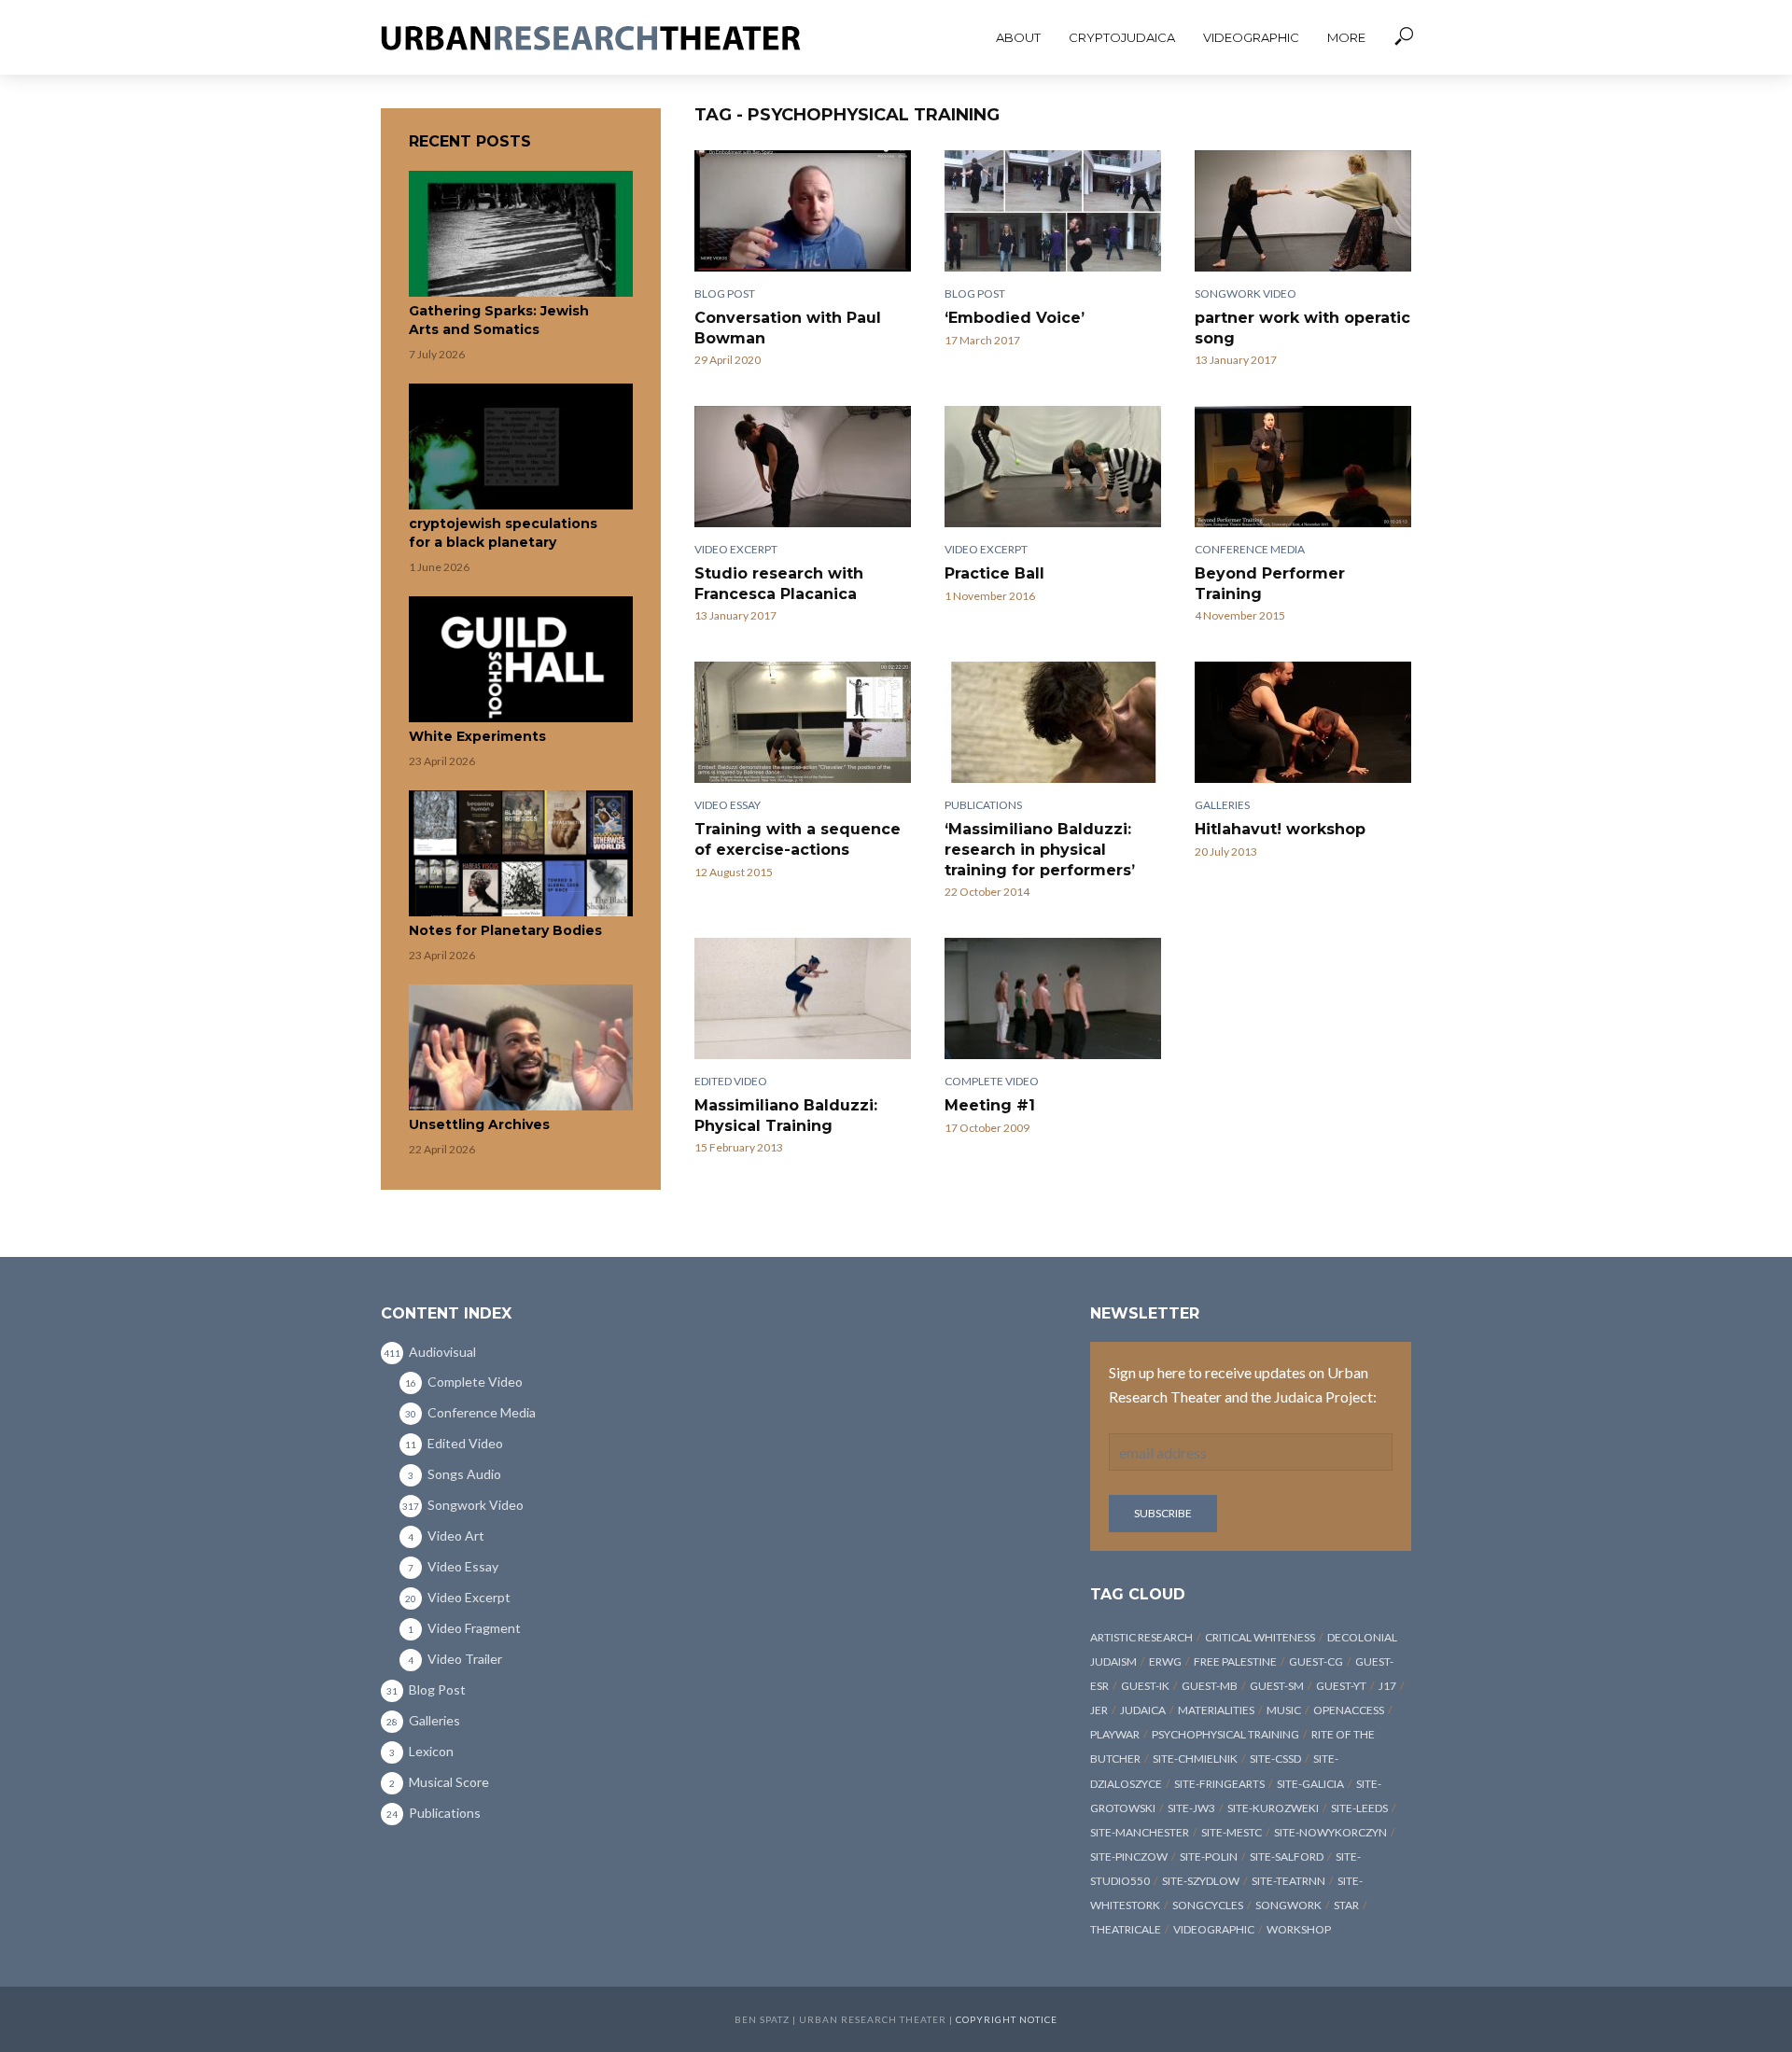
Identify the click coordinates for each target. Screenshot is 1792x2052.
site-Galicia (1310, 1784)
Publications (983, 805)
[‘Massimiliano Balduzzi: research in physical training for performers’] (1053, 722)
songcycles (1208, 1905)
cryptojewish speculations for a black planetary (503, 533)
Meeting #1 (990, 1105)
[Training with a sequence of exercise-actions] (803, 722)
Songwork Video (1246, 293)
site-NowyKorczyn (1330, 1832)
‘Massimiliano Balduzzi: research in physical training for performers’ (1040, 849)
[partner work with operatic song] (1303, 211)
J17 (1387, 1686)
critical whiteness (1260, 1637)
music (1284, 1710)
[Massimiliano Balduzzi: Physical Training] (803, 998)
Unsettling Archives (479, 1124)
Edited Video (731, 1081)
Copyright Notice (1007, 2019)
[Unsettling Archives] (521, 1047)
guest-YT (1341, 1686)
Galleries (1222, 805)
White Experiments (477, 736)
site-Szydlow (1201, 1881)
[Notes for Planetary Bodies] (521, 853)
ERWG (1165, 1661)
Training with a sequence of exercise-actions (798, 839)
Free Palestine (1235, 1661)
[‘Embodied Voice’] (1053, 211)
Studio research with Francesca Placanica (779, 584)
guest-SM (1277, 1686)
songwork (1288, 1905)
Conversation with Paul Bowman (788, 328)
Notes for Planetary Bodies (505, 930)
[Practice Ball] (1053, 467)
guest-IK (1145, 1686)
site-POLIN (1209, 1857)
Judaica (1143, 1710)
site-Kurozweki (1273, 1808)
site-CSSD (1275, 1759)
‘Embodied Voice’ (1015, 318)
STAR (1346, 1905)
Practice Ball (994, 573)
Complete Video (992, 1081)
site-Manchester (1140, 1832)
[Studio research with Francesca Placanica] (803, 467)
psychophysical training (1225, 1734)
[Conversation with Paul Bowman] (803, 211)
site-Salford (1287, 1857)
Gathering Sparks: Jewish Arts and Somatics (499, 320)
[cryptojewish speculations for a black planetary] (521, 447)
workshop (1299, 1929)
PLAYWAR (1115, 1734)
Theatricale (1126, 1929)
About (1018, 37)
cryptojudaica (1122, 37)
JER (1099, 1710)
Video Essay (728, 805)
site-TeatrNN (1288, 1881)
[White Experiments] (521, 659)
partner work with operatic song (1302, 328)
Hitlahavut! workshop (1280, 829)
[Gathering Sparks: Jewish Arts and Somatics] (521, 234)
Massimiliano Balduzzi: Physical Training (786, 1116)
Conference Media (1250, 549)
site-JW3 (1191, 1808)
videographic (1214, 1929)
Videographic (1251, 37)
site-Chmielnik (1195, 1759)
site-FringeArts (1219, 1784)
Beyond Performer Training (1270, 584)
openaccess (1349, 1710)
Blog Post (725, 293)
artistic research (1141, 1637)
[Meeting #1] (1053, 998)
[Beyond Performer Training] (1303, 467)
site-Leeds (1359, 1808)
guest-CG (1316, 1661)
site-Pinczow (1129, 1857)
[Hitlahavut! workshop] (1303, 722)
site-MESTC (1232, 1832)
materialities (1216, 1710)
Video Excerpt (736, 549)
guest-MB (1210, 1686)
